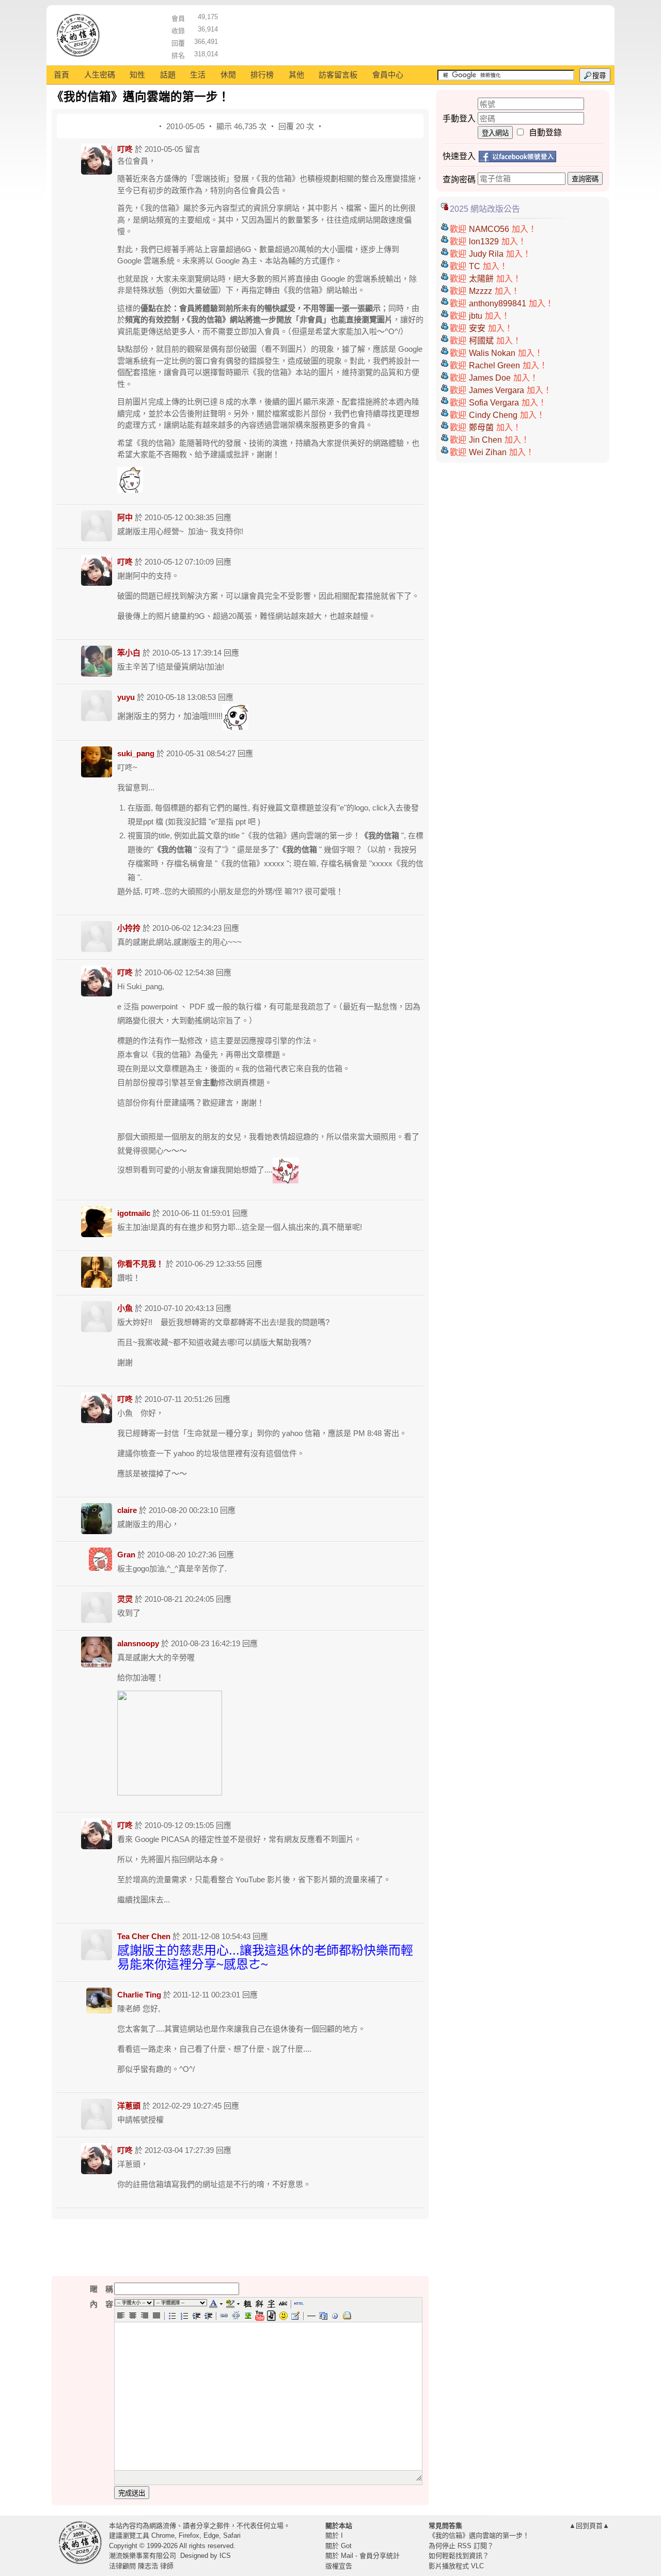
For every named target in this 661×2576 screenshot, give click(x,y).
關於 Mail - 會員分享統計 (363, 2556)
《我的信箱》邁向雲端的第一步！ (479, 2535)
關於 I (334, 2535)
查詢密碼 (585, 179)
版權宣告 (339, 2566)
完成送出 (132, 2493)
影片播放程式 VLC (456, 2566)
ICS (225, 2556)
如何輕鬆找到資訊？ (459, 2556)
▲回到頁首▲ (589, 2526)
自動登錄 (545, 132)
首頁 (61, 75)
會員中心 (388, 75)
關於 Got (339, 2546)
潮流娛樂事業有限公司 (143, 2556)
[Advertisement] (414, 34)
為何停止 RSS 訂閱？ (461, 2546)
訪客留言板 (338, 75)
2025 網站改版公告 (485, 209)
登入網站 (495, 133)
